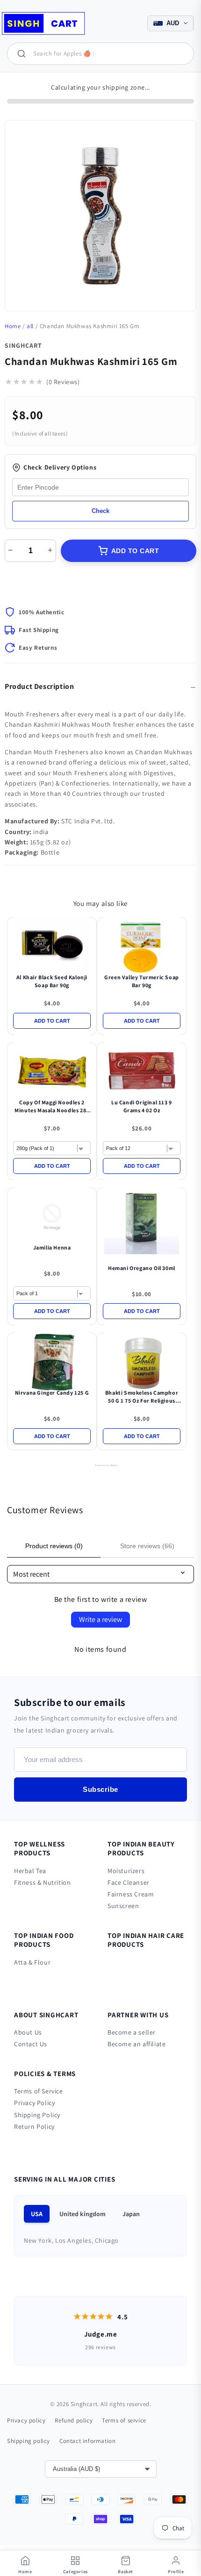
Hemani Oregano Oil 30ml (142, 1268)
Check (100, 511)
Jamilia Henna (52, 1247)
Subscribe (100, 1789)
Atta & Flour (32, 1962)
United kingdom (83, 2214)
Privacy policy (26, 2420)
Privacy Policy (34, 2103)
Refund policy (74, 2420)
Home (13, 326)
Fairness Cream (131, 1894)
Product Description (39, 686)
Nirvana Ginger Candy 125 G (52, 1393)
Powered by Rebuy (100, 1465)
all (30, 326)
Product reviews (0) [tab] (54, 1546)
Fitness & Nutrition (42, 1882)
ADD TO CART (135, 551)
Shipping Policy (37, 2115)
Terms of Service (39, 2091)
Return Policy (34, 2127)
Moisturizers (126, 1871)
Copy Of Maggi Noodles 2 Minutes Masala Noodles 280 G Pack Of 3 (52, 1107)
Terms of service (124, 2420)
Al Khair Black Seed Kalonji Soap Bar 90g (52, 981)
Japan (131, 2214)
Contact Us (31, 2044)
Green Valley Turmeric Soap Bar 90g (142, 981)
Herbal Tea (30, 1871)
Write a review (100, 1619)
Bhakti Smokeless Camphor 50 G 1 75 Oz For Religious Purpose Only (142, 1397)
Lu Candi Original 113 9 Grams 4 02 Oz (142, 1106)
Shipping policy (29, 2441)
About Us (28, 2032)
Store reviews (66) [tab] (147, 1546)
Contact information (87, 2441)
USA (37, 2214)
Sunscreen (123, 1906)
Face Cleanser (129, 1882)
